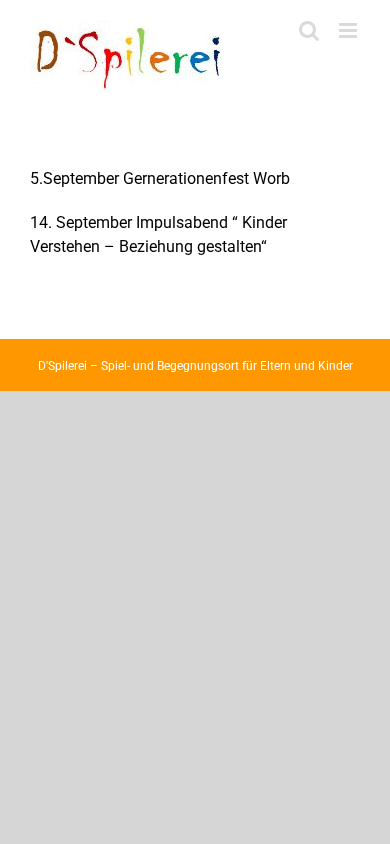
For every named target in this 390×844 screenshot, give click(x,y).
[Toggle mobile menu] (349, 30)
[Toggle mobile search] (309, 30)
